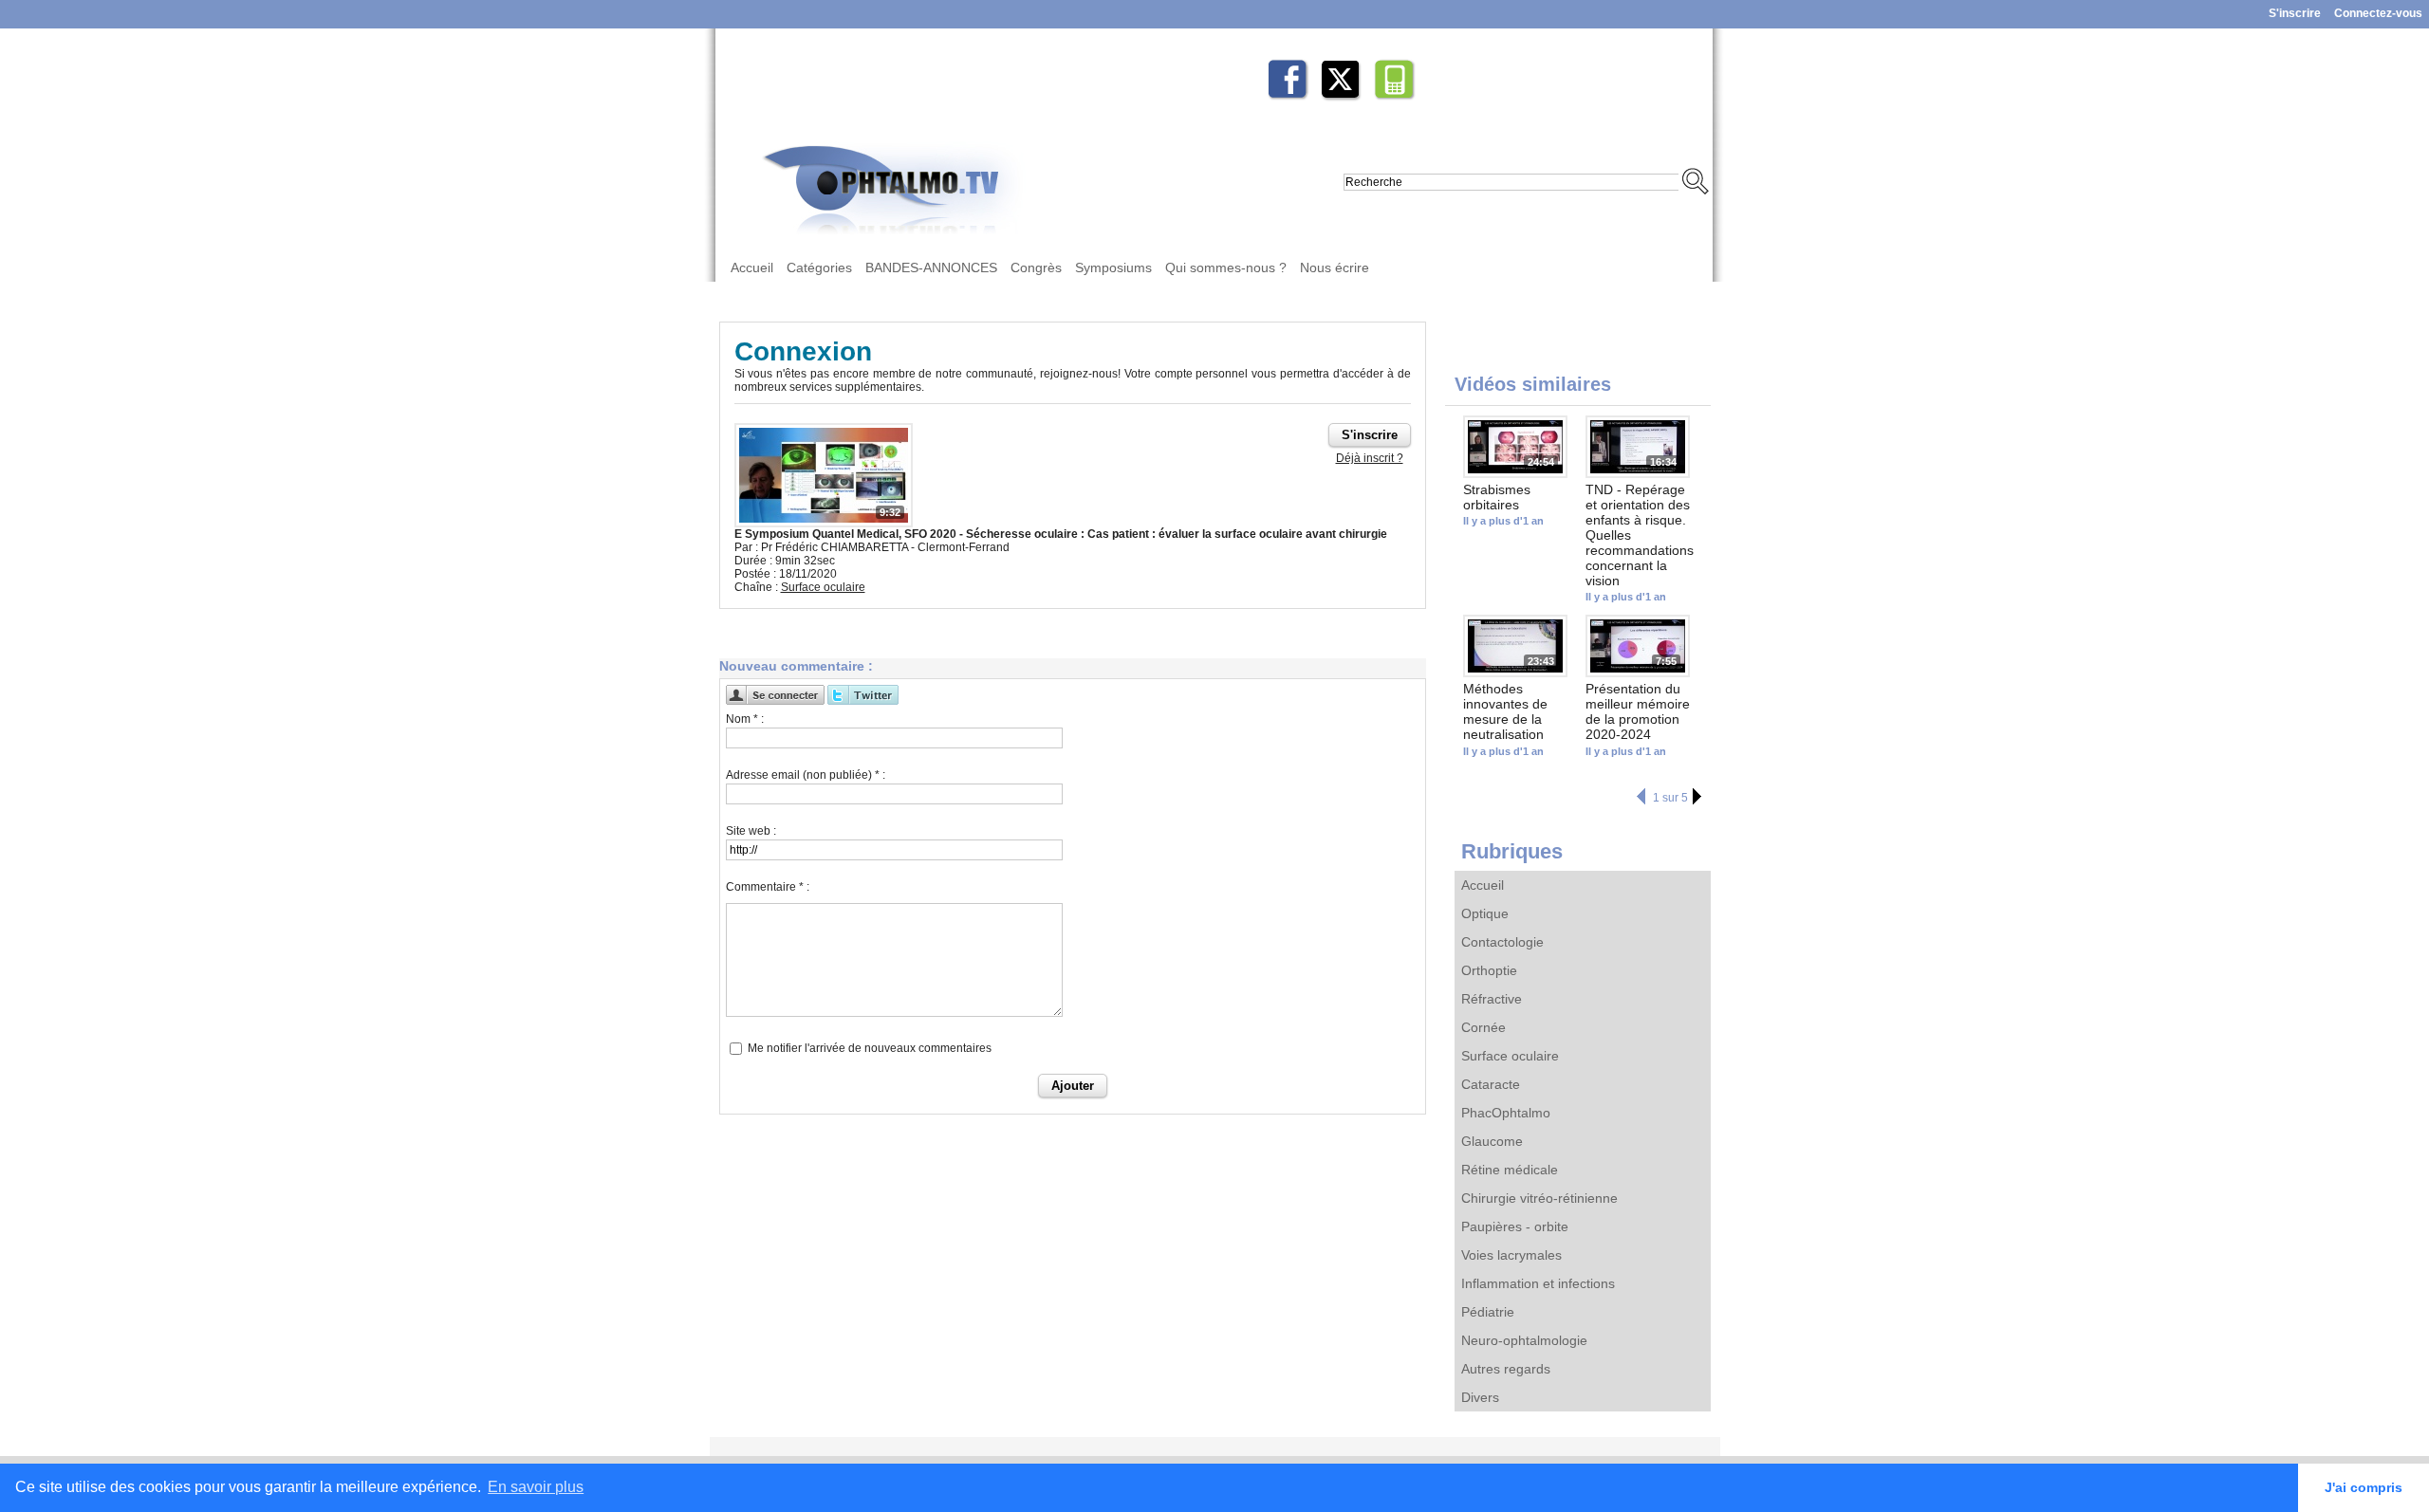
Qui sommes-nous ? (1226, 267)
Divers (1480, 1397)
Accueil (752, 267)
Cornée (1483, 1027)
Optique (1485, 913)
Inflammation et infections (1538, 1283)
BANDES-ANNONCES (931, 267)
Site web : (751, 831)
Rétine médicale (1510, 1170)
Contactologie (1502, 942)
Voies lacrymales (1511, 1255)
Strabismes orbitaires (1497, 497)
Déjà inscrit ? (1370, 458)
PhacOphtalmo (1506, 1113)
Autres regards (1506, 1369)
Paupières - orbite (1515, 1226)
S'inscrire (2295, 13)
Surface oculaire (1510, 1056)
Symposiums (1113, 267)
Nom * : (745, 719)
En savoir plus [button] (536, 1487)
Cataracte (1491, 1084)
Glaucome (1492, 1141)
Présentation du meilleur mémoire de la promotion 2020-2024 (1638, 711)
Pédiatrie (1488, 1312)
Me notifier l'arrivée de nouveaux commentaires (870, 1048)
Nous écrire (1335, 267)
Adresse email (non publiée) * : (806, 775)
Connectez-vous (2378, 13)
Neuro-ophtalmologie (1524, 1340)
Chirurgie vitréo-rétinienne (1539, 1198)
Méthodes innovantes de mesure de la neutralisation (1505, 711)
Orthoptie (1489, 970)
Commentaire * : (768, 887)
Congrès (1036, 267)
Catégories (819, 267)
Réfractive (1492, 999)
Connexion (803, 351)
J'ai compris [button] (2364, 1487)
